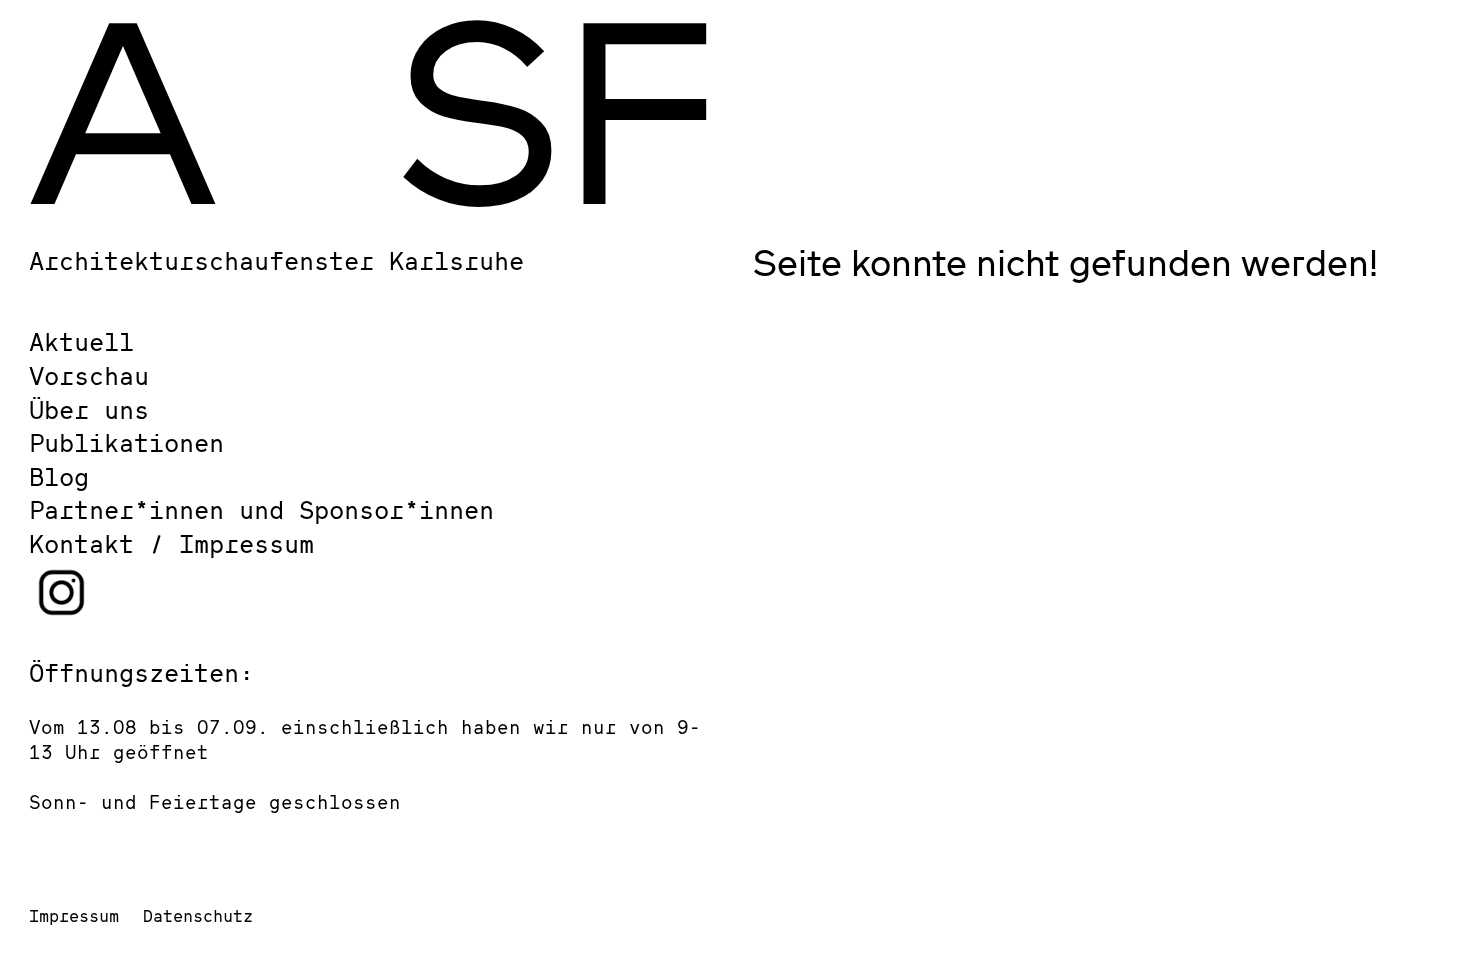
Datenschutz (198, 915)
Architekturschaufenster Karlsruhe (276, 260)
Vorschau (89, 375)
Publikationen (126, 442)
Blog (59, 476)
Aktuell (81, 341)
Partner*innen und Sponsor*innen (261, 509)
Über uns (89, 409)
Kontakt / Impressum (171, 543)
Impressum (74, 915)
